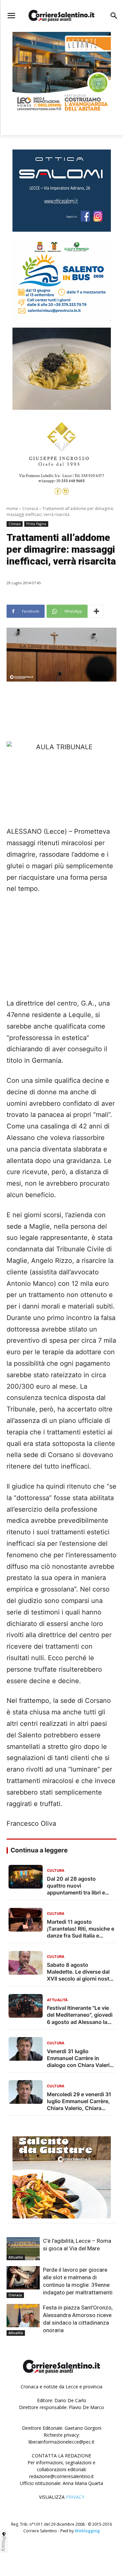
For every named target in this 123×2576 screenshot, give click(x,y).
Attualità (16, 2257)
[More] (96, 611)
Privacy (4, 2544)
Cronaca (30, 509)
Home (12, 509)
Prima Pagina (36, 524)
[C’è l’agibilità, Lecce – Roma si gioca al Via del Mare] (23, 2249)
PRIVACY (75, 2497)
